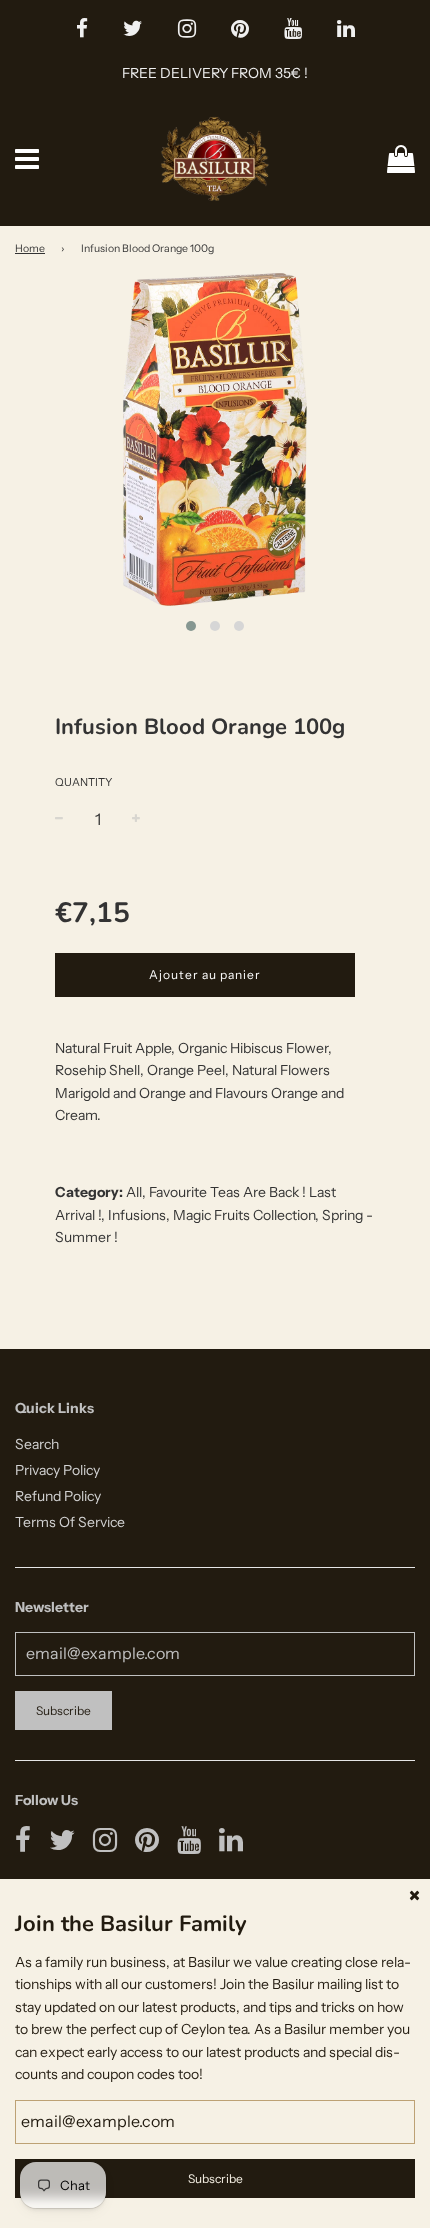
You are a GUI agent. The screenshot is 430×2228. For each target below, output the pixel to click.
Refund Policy (58, 1496)
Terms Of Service (70, 1522)
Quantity (83, 782)
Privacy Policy (57, 1470)
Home (30, 248)
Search (37, 1444)
